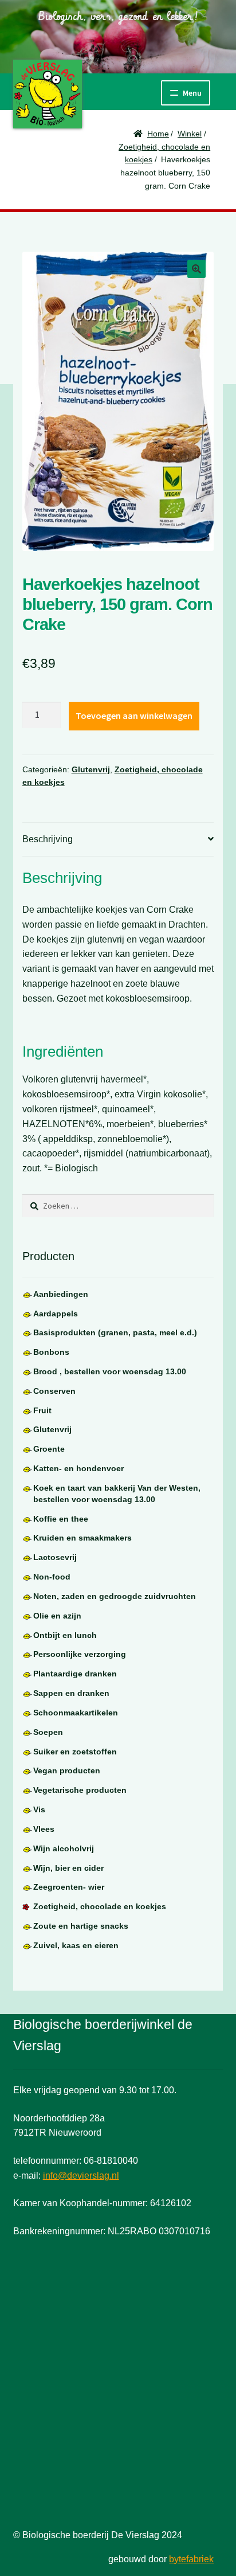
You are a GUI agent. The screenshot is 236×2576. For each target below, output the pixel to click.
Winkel (190, 134)
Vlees (44, 1829)
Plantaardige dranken (75, 1674)
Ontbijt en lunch (65, 1635)
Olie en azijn (57, 1616)
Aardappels (56, 1314)
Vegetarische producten (80, 1790)
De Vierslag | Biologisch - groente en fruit (48, 94)
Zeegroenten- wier (69, 1887)
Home (158, 134)
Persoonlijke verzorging (80, 1654)
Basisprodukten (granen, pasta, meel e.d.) (115, 1332)
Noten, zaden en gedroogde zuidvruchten (115, 1596)
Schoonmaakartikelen (76, 1713)
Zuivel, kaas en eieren (76, 1945)
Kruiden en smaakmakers (82, 1538)
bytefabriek (191, 2559)
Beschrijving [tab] (48, 839)
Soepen (48, 1732)
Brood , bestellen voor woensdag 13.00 (110, 1371)
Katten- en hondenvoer (78, 1468)
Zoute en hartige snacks (81, 1926)
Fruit (42, 1410)
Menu (192, 93)
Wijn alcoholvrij (64, 1848)
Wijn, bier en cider (68, 1868)
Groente (49, 1449)
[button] (196, 269)
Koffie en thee (61, 1519)
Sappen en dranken (71, 1693)
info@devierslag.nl (81, 2176)
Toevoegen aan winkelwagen (134, 716)
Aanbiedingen (61, 1294)
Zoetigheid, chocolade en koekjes (100, 1906)
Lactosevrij (55, 1557)
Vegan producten (67, 1770)
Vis (39, 1809)
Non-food (52, 1577)
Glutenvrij (91, 769)
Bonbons (51, 1352)
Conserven (54, 1391)
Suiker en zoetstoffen (75, 1752)
